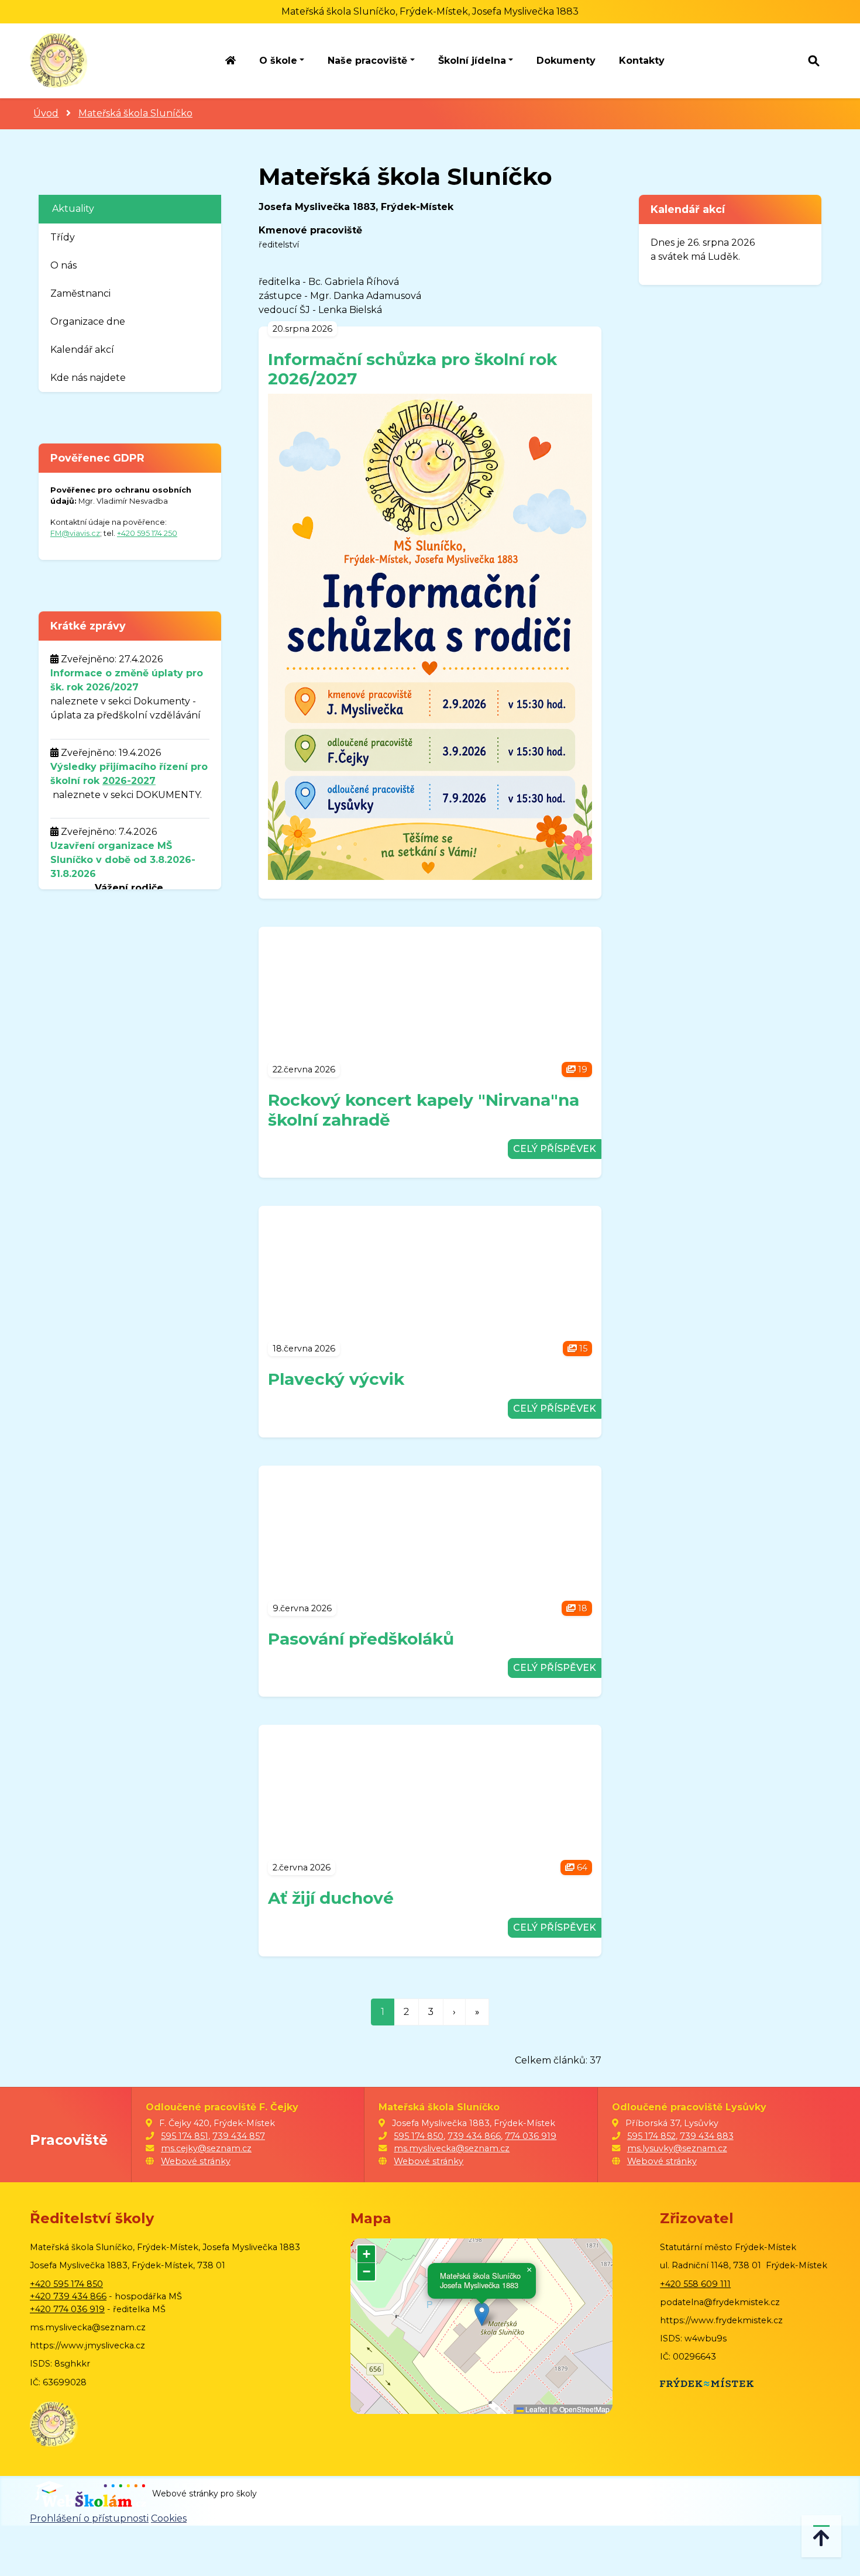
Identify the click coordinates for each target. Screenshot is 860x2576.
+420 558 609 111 (695, 2284)
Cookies (169, 2518)
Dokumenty (566, 61)
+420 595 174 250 (147, 533)
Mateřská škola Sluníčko (135, 113)
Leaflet (535, 2409)
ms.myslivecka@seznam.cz (452, 2148)
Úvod (46, 113)
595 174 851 (185, 2136)
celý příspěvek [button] (555, 1149)
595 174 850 (419, 2136)
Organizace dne (88, 321)
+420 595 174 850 (66, 2284)
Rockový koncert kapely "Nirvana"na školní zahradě (424, 1110)
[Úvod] (231, 61)
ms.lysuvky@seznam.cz (677, 2148)
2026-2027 (129, 781)
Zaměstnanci (80, 293)
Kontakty (642, 61)
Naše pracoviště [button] (367, 61)
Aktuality (73, 209)
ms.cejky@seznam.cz (206, 2148)
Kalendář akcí (82, 350)
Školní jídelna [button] (472, 61)
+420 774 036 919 (67, 2309)
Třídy (63, 237)
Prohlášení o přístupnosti (89, 2518)
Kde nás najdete (88, 378)
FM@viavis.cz (75, 533)
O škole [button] (278, 61)
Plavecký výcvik (336, 1379)
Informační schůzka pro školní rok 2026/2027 (412, 369)
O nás (63, 265)
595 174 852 (651, 2136)
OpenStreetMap (584, 2409)
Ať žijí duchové (331, 1898)
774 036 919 (531, 2136)
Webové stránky (196, 2161)
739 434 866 (474, 2136)
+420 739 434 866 (68, 2296)
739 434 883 (707, 2136)
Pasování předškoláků (361, 1639)
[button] (482, 2314)
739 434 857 (239, 2136)
